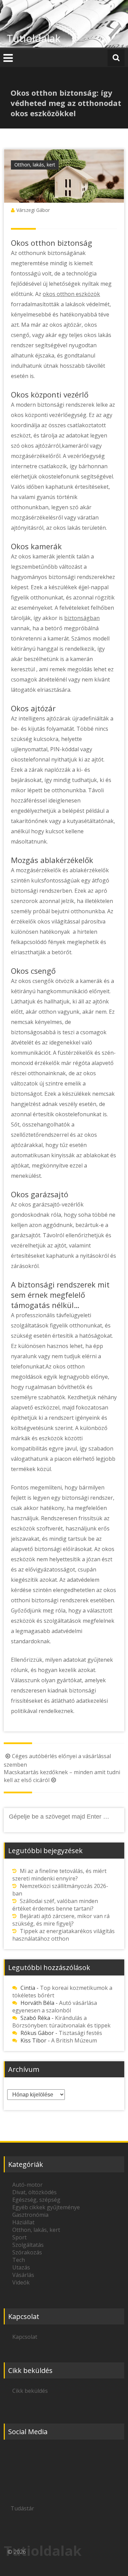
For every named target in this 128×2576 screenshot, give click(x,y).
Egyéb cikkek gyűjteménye (46, 2207)
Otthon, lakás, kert (35, 165)
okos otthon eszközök (71, 294)
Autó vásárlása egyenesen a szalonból (55, 2007)
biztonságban (82, 618)
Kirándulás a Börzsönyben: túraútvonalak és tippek (61, 2022)
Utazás (21, 2267)
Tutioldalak (34, 38)
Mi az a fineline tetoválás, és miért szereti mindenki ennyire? (59, 1875)
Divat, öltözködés (34, 2192)
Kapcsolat (25, 2337)
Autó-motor (27, 2185)
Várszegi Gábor (33, 210)
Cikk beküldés (30, 2391)
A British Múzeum (74, 2040)
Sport (19, 2237)
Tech (19, 2260)
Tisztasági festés (80, 2033)
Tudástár (22, 2508)
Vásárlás (23, 2275)
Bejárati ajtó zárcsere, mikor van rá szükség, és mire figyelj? (61, 1920)
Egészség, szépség (36, 2200)
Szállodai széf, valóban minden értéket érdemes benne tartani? (55, 1905)
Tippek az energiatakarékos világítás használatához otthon (63, 1935)
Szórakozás (27, 2252)
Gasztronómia (30, 2215)
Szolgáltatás (28, 2245)
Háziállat (23, 2222)
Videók (21, 2282)
